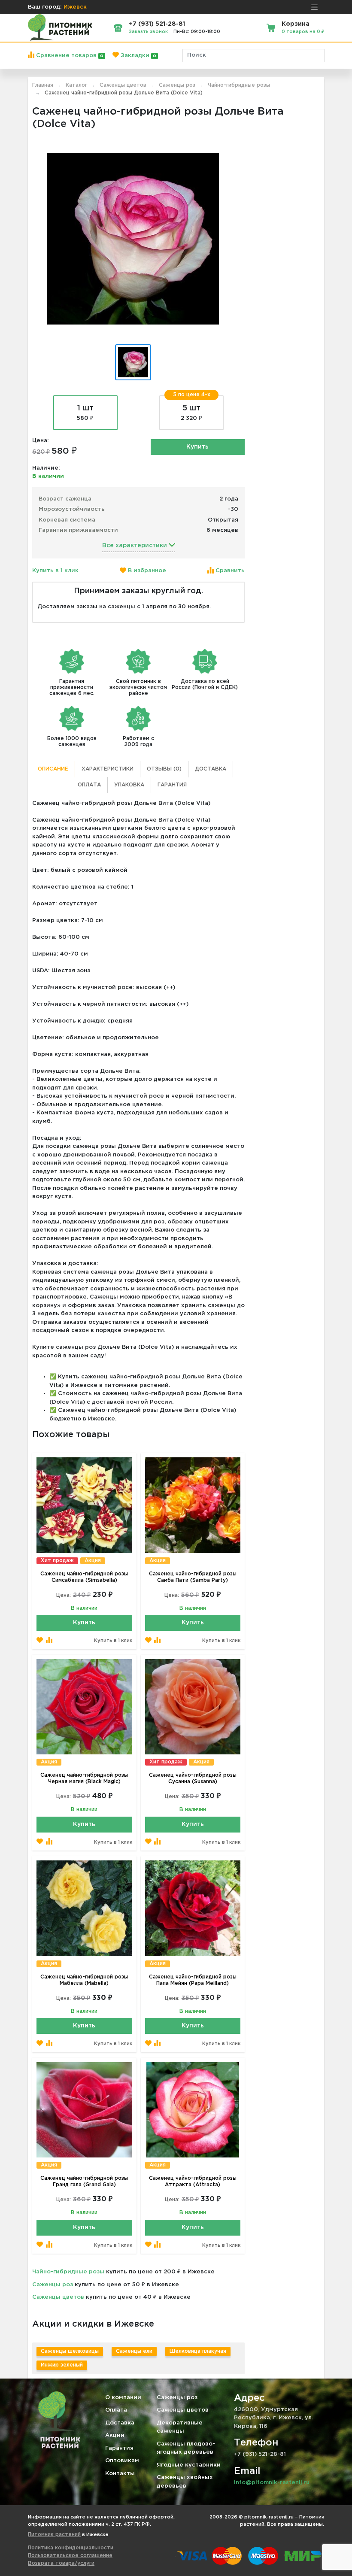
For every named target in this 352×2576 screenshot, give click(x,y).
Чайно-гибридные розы (68, 2272)
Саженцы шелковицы (70, 2351)
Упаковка (129, 785)
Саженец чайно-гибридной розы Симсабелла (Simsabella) (84, 1577)
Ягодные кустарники (189, 2465)
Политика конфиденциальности (71, 2548)
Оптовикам (122, 2461)
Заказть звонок (148, 32)
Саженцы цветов (58, 2297)
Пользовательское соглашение (70, 2556)
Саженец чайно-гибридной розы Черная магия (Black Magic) (84, 1778)
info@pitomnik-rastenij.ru (272, 2483)
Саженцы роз (53, 2285)
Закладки (138, 56)
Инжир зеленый (62, 2365)
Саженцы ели (134, 2351)
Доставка (211, 769)
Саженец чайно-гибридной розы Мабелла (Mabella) (84, 1980)
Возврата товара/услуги (61, 2563)
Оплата (89, 785)
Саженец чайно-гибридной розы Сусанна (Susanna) (193, 1778)
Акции (115, 2435)
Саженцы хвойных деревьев (185, 2482)
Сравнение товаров (69, 56)
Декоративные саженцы (180, 2427)
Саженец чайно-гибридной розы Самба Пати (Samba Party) (193, 1577)
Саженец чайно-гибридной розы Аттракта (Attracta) (193, 2182)
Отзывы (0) (164, 769)
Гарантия (172, 785)
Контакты (120, 2474)
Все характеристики (135, 546)
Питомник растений (54, 2535)
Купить (197, 447)
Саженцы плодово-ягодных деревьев (186, 2448)
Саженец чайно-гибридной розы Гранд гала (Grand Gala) (84, 2182)
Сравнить (229, 571)
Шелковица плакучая (198, 2351)
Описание (53, 769)
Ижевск (75, 7)
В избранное (146, 571)
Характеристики (108, 769)
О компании (123, 2398)
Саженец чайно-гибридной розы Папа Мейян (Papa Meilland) (193, 1980)
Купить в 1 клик (55, 571)
